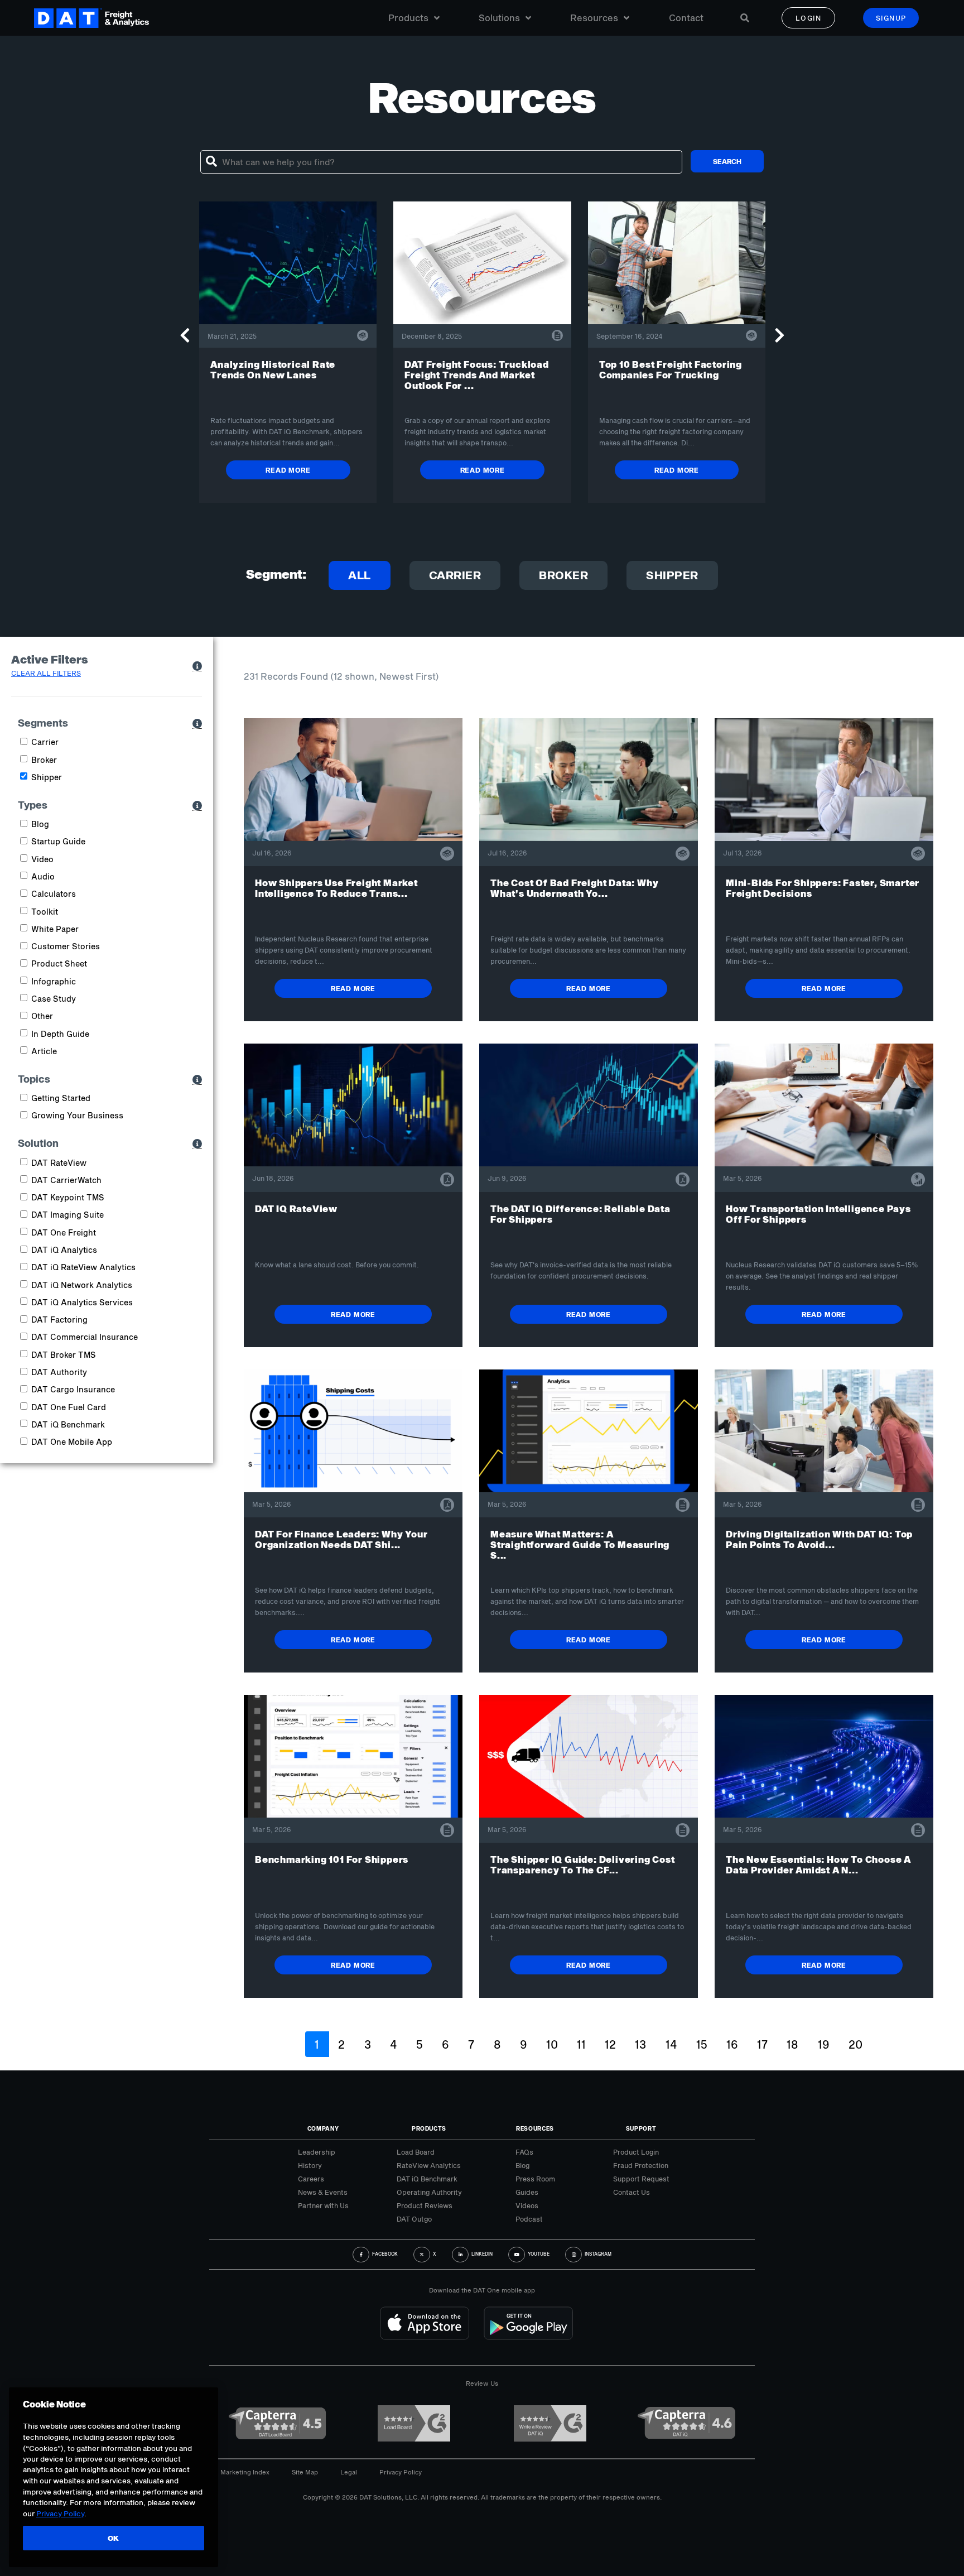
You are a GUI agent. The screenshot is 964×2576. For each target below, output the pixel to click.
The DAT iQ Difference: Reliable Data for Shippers (580, 1214)
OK (114, 2538)
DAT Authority (59, 1372)
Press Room (535, 2179)
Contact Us (632, 2192)
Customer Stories (66, 946)
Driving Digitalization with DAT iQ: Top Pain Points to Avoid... (819, 1539)
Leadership (317, 2152)
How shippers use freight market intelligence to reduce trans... (336, 888)
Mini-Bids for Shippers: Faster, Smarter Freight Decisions (823, 888)
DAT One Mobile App (72, 1442)
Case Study (54, 999)
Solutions (499, 18)
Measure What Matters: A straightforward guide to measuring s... (580, 1544)
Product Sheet (59, 963)
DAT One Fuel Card (69, 1407)
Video (42, 859)
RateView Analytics (429, 2165)
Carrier (455, 575)
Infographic (54, 981)
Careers (311, 2179)
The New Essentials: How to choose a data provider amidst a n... (818, 1864)
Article (44, 1051)
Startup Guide (58, 841)
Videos (527, 2205)
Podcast (529, 2219)
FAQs (524, 2152)
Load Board (416, 2152)
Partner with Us (323, 2205)
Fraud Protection (641, 2165)
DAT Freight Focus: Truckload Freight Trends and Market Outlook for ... (476, 375)
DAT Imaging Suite (68, 1215)
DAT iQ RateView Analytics (83, 1267)
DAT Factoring (59, 1320)
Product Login (636, 2152)
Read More (288, 470)
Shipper (672, 575)
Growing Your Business (77, 1115)
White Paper (55, 929)
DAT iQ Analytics (64, 1250)
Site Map (305, 2472)
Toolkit (45, 912)
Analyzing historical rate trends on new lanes (273, 369)
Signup (891, 18)
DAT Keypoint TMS (68, 1197)
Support (641, 2128)
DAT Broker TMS (64, 1355)
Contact (686, 18)
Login (809, 18)
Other (42, 1016)
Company (323, 2128)
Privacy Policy (401, 2472)
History (310, 2165)
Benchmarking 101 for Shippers (332, 1859)
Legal (349, 2472)
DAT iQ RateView (296, 1208)
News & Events (323, 2192)
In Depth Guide (60, 1034)
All (360, 575)
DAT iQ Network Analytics (82, 1285)
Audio (43, 876)
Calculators (54, 894)
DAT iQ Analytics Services (82, 1302)
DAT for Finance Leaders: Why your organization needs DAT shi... (341, 1539)
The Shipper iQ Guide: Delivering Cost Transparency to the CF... (583, 1864)
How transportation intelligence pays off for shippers (818, 1214)
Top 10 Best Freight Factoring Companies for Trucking (671, 369)
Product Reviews (425, 2205)
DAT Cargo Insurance (73, 1389)
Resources (594, 18)
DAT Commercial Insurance (85, 1337)
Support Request (641, 2179)
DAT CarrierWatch (66, 1180)
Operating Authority (429, 2192)
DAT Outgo (414, 2219)
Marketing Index (245, 2472)
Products (408, 18)
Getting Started (61, 1098)
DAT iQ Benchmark (68, 1424)
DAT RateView (59, 1163)
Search (727, 161)
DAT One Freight (64, 1232)
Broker (563, 575)
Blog (40, 824)
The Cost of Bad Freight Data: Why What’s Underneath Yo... (574, 888)
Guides (527, 2192)
